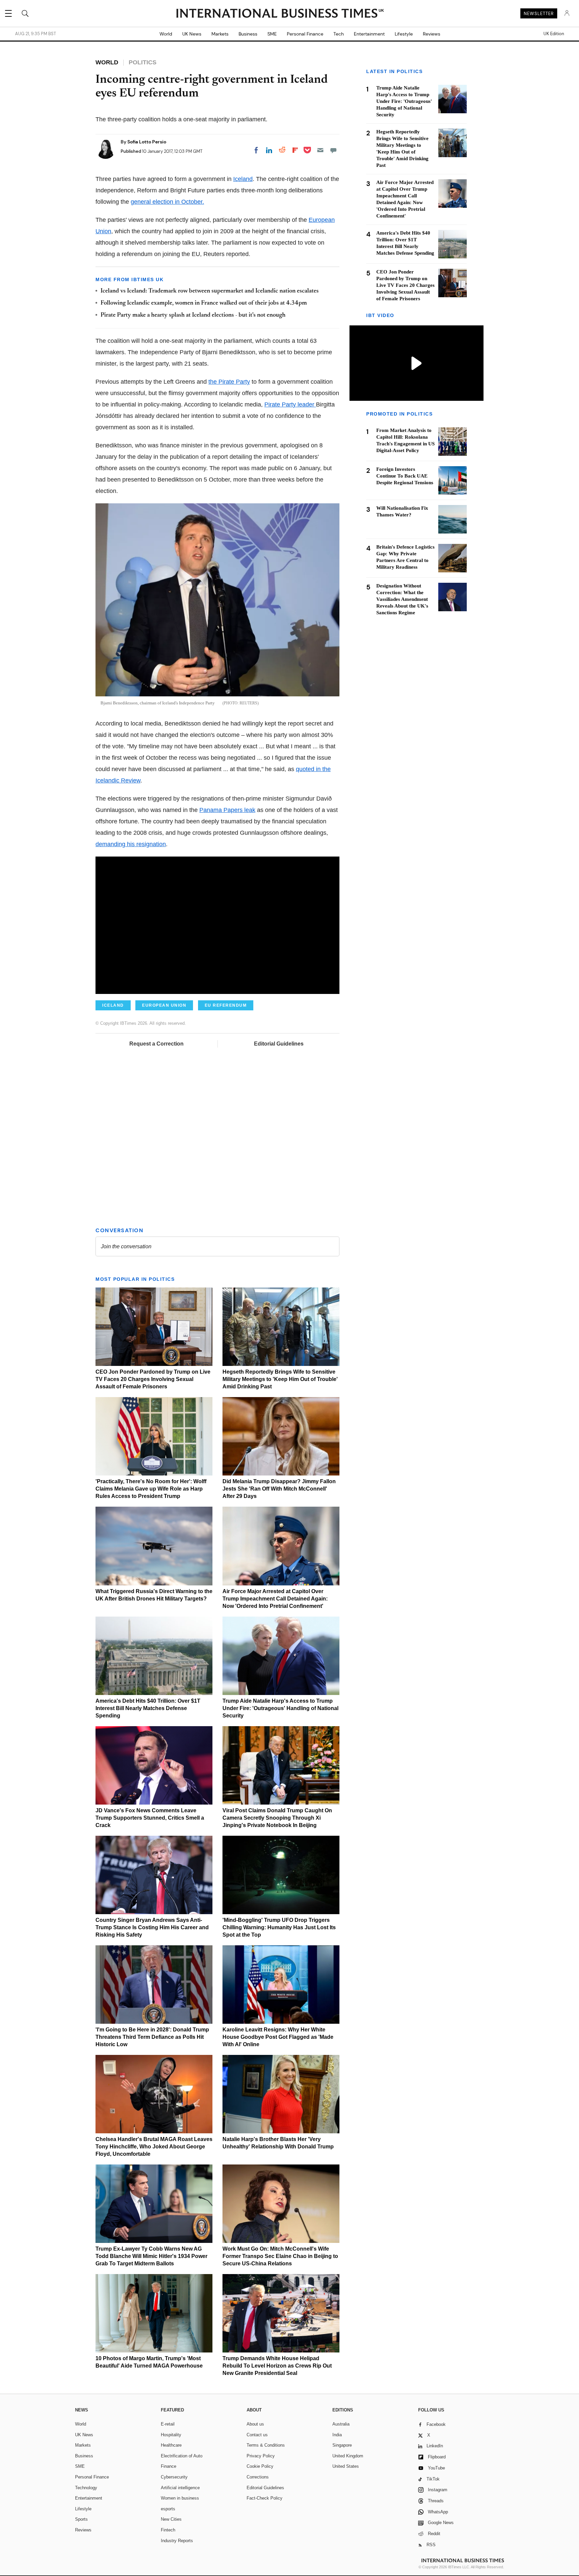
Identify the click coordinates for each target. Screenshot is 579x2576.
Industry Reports (177, 2541)
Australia (341, 2424)
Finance (169, 2466)
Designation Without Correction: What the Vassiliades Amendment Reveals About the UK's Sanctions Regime (402, 599)
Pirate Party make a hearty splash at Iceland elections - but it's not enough (193, 315)
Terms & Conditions (266, 2445)
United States (346, 2466)
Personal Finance (305, 34)
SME (272, 34)
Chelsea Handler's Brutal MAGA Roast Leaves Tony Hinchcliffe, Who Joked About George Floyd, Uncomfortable (154, 2147)
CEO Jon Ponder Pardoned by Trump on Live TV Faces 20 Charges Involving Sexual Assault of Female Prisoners (153, 1379)
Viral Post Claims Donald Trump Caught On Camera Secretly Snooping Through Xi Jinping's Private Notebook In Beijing (277, 1818)
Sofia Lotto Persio (147, 142)
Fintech (168, 2530)
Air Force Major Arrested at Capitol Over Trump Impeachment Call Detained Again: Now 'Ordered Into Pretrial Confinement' (275, 1599)
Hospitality (171, 2435)
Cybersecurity (174, 2477)
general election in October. (167, 202)
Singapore (342, 2445)
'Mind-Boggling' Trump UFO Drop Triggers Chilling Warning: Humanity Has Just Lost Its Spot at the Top (279, 1927)
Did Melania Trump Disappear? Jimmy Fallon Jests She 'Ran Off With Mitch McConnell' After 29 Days (279, 1489)
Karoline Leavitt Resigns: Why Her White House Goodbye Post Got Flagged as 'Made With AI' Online (278, 2037)
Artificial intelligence (180, 2488)
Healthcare (171, 2445)
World (166, 34)
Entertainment (369, 34)
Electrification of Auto (182, 2456)
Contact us (257, 2435)
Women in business (180, 2498)
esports (168, 2509)
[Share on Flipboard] (295, 150)
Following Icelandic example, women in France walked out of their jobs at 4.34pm (204, 303)
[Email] (320, 150)
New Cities (171, 2519)
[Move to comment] (333, 150)
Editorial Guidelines (279, 1044)
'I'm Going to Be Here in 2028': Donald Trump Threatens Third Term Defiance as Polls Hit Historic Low (152, 2037)
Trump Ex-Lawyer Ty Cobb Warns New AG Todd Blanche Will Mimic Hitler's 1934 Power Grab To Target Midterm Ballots (151, 2256)
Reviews (432, 34)
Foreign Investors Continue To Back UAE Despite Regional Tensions (405, 476)
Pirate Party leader (290, 404)
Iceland (243, 179)
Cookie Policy (260, 2466)
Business (248, 34)
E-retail (168, 2424)
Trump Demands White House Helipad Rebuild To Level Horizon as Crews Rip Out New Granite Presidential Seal (277, 2366)
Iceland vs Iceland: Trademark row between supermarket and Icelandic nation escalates (210, 291)
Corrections (258, 2477)
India (337, 2435)
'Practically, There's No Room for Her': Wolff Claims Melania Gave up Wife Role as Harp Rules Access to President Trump (151, 1489)
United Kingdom (348, 2456)
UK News (192, 34)
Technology (86, 2488)
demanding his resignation (131, 844)
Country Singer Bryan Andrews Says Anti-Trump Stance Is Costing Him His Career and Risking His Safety (152, 1927)
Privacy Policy (261, 2456)
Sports (81, 2519)
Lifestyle (404, 34)
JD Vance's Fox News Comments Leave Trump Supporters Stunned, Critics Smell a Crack (150, 1818)
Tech (339, 34)
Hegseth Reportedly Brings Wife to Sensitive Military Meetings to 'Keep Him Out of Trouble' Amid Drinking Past (280, 1379)
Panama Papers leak (227, 810)
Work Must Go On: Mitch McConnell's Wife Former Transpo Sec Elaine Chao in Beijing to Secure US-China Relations (280, 2256)
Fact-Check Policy (265, 2498)
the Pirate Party (229, 382)
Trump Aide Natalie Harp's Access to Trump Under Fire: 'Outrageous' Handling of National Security (280, 1708)
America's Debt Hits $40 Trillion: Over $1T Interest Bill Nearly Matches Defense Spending (148, 1708)
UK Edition (554, 34)
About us (255, 2424)
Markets (220, 34)
